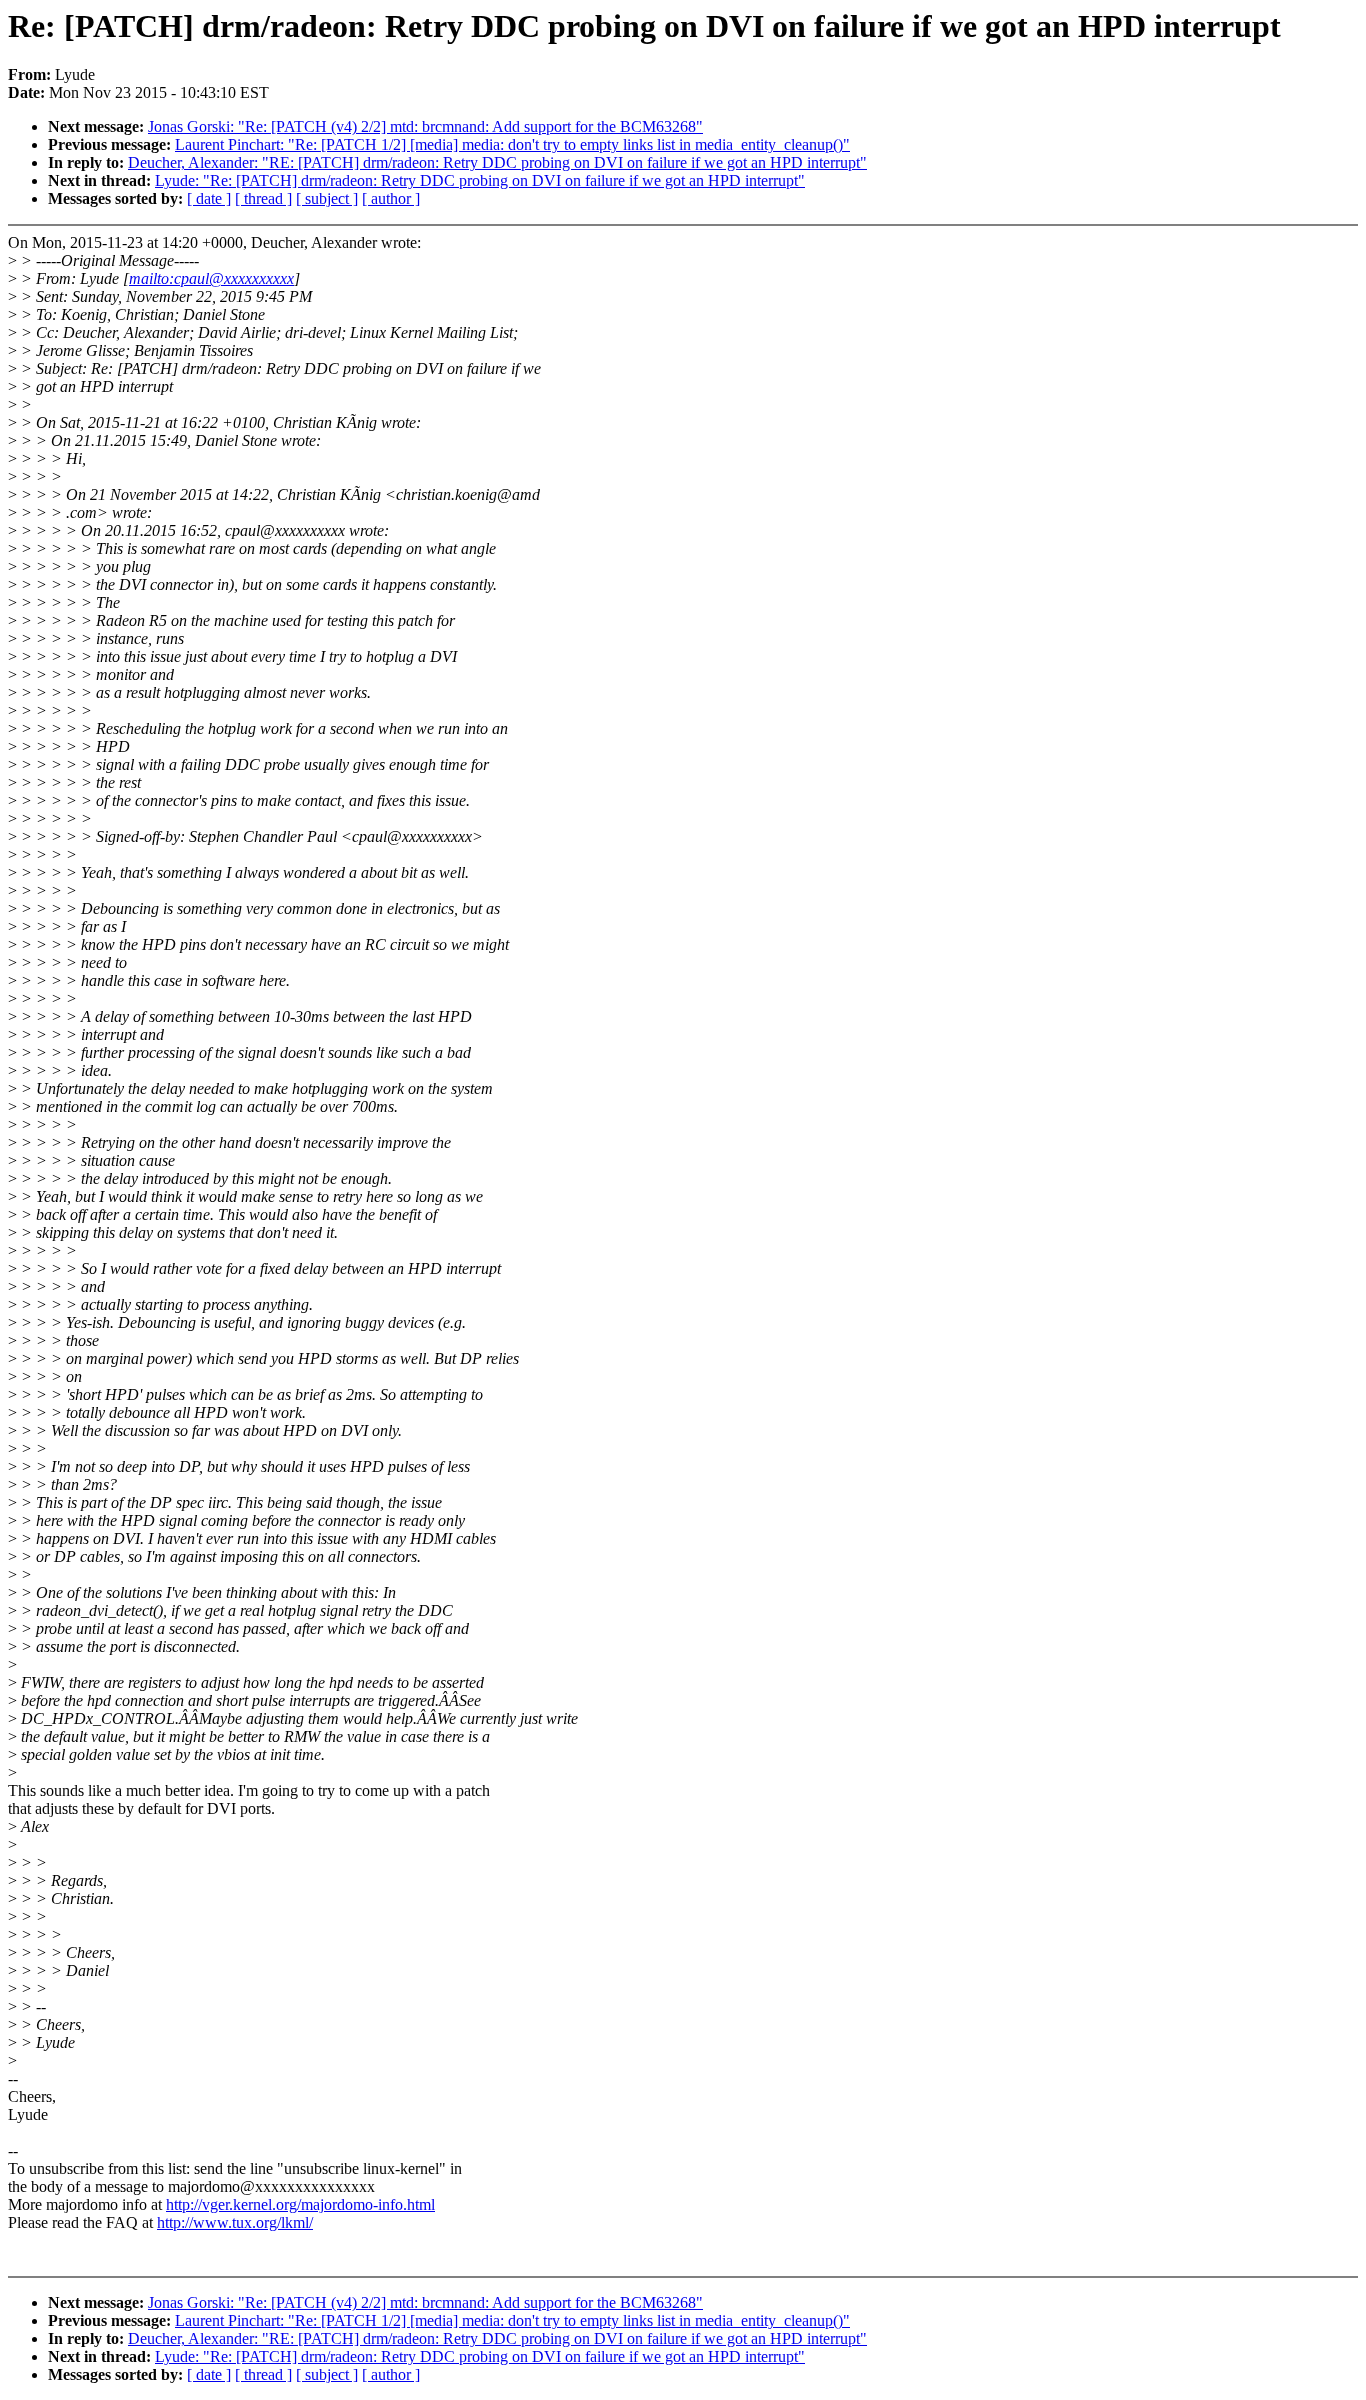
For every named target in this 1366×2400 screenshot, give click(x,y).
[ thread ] (263, 198)
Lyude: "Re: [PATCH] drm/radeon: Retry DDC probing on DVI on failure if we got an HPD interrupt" (480, 180)
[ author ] (391, 198)
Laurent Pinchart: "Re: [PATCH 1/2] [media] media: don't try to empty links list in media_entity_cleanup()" (512, 144)
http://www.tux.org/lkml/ (235, 2222)
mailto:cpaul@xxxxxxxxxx (211, 278)
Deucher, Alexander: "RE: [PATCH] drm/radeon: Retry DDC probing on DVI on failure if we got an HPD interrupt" (497, 162)
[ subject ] (327, 198)
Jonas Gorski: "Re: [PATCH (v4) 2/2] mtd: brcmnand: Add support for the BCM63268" (425, 126)
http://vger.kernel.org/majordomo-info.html (300, 2204)
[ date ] (209, 198)
